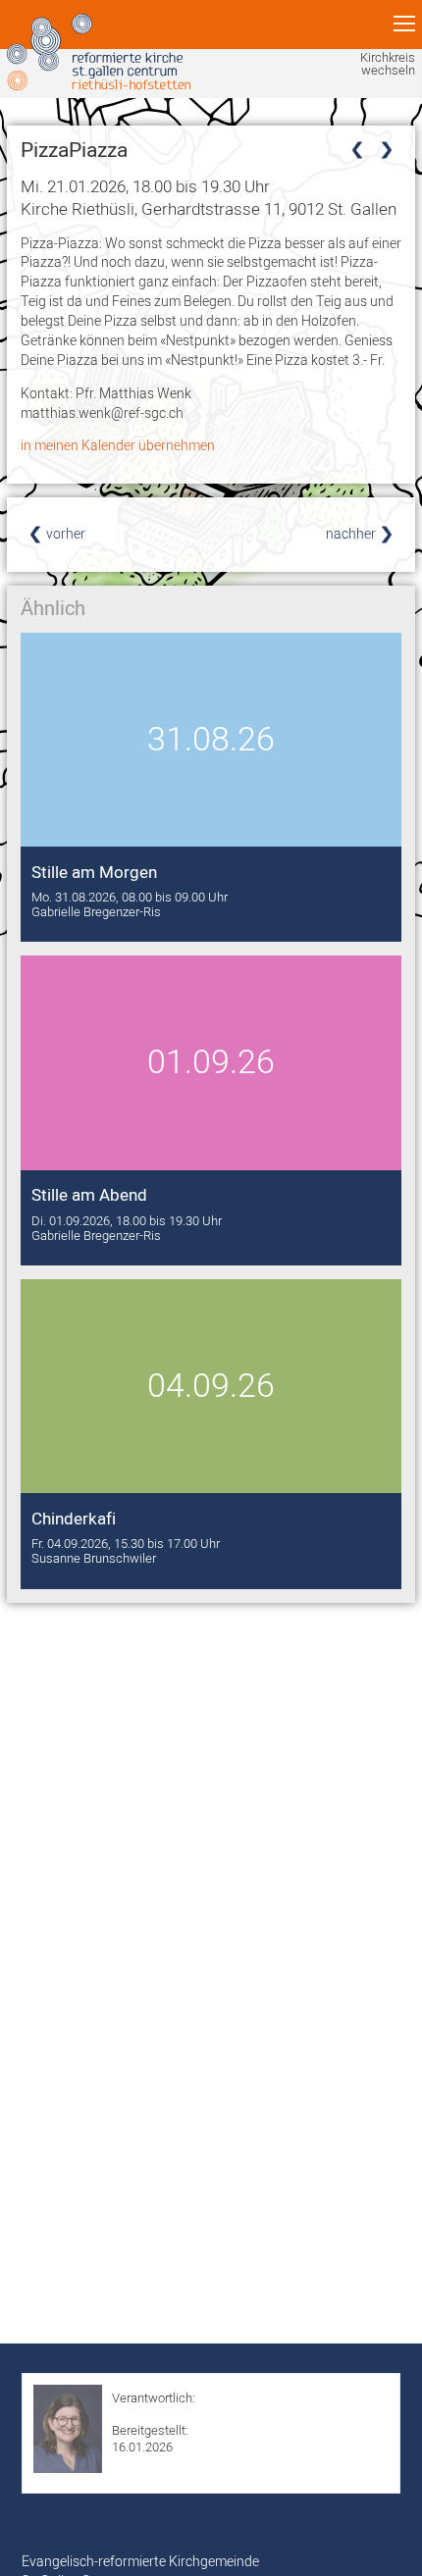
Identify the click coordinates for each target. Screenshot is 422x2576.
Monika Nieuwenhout (170, 2414)
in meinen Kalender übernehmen (118, 445)
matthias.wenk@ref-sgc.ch (102, 413)
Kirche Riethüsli (209, 208)
